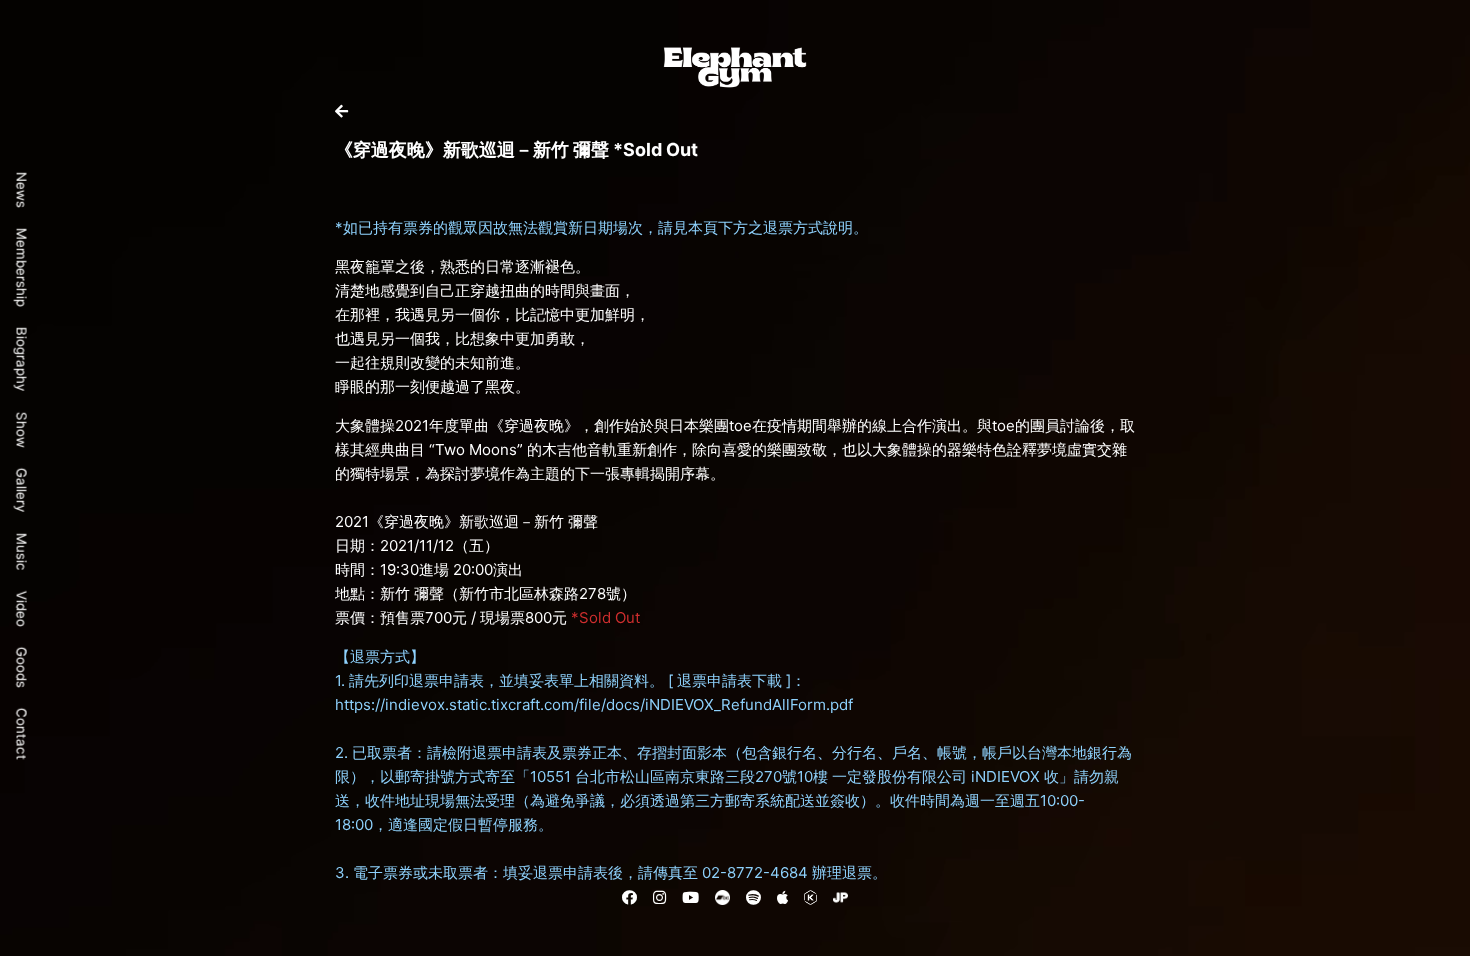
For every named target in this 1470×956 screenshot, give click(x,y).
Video (22, 609)
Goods (22, 667)
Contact (22, 734)
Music (22, 552)
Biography (22, 359)
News (22, 190)
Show (22, 430)
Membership (22, 267)
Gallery (22, 490)
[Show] (341, 111)
